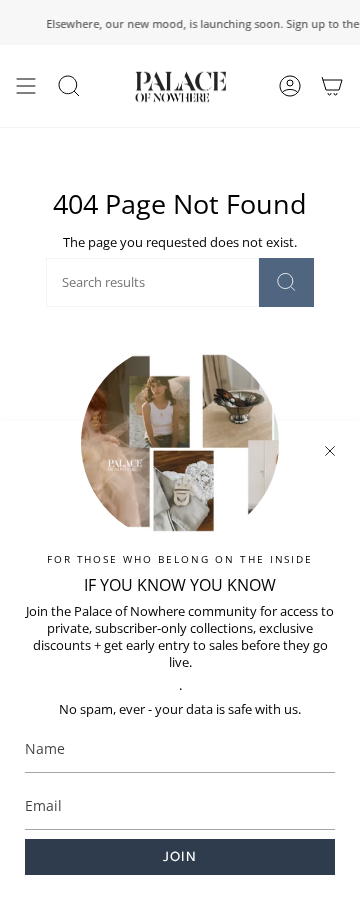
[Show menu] (26, 86)
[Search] (286, 282)
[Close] (330, 451)
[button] (69, 86)
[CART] (332, 86)
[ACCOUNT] (290, 86)
